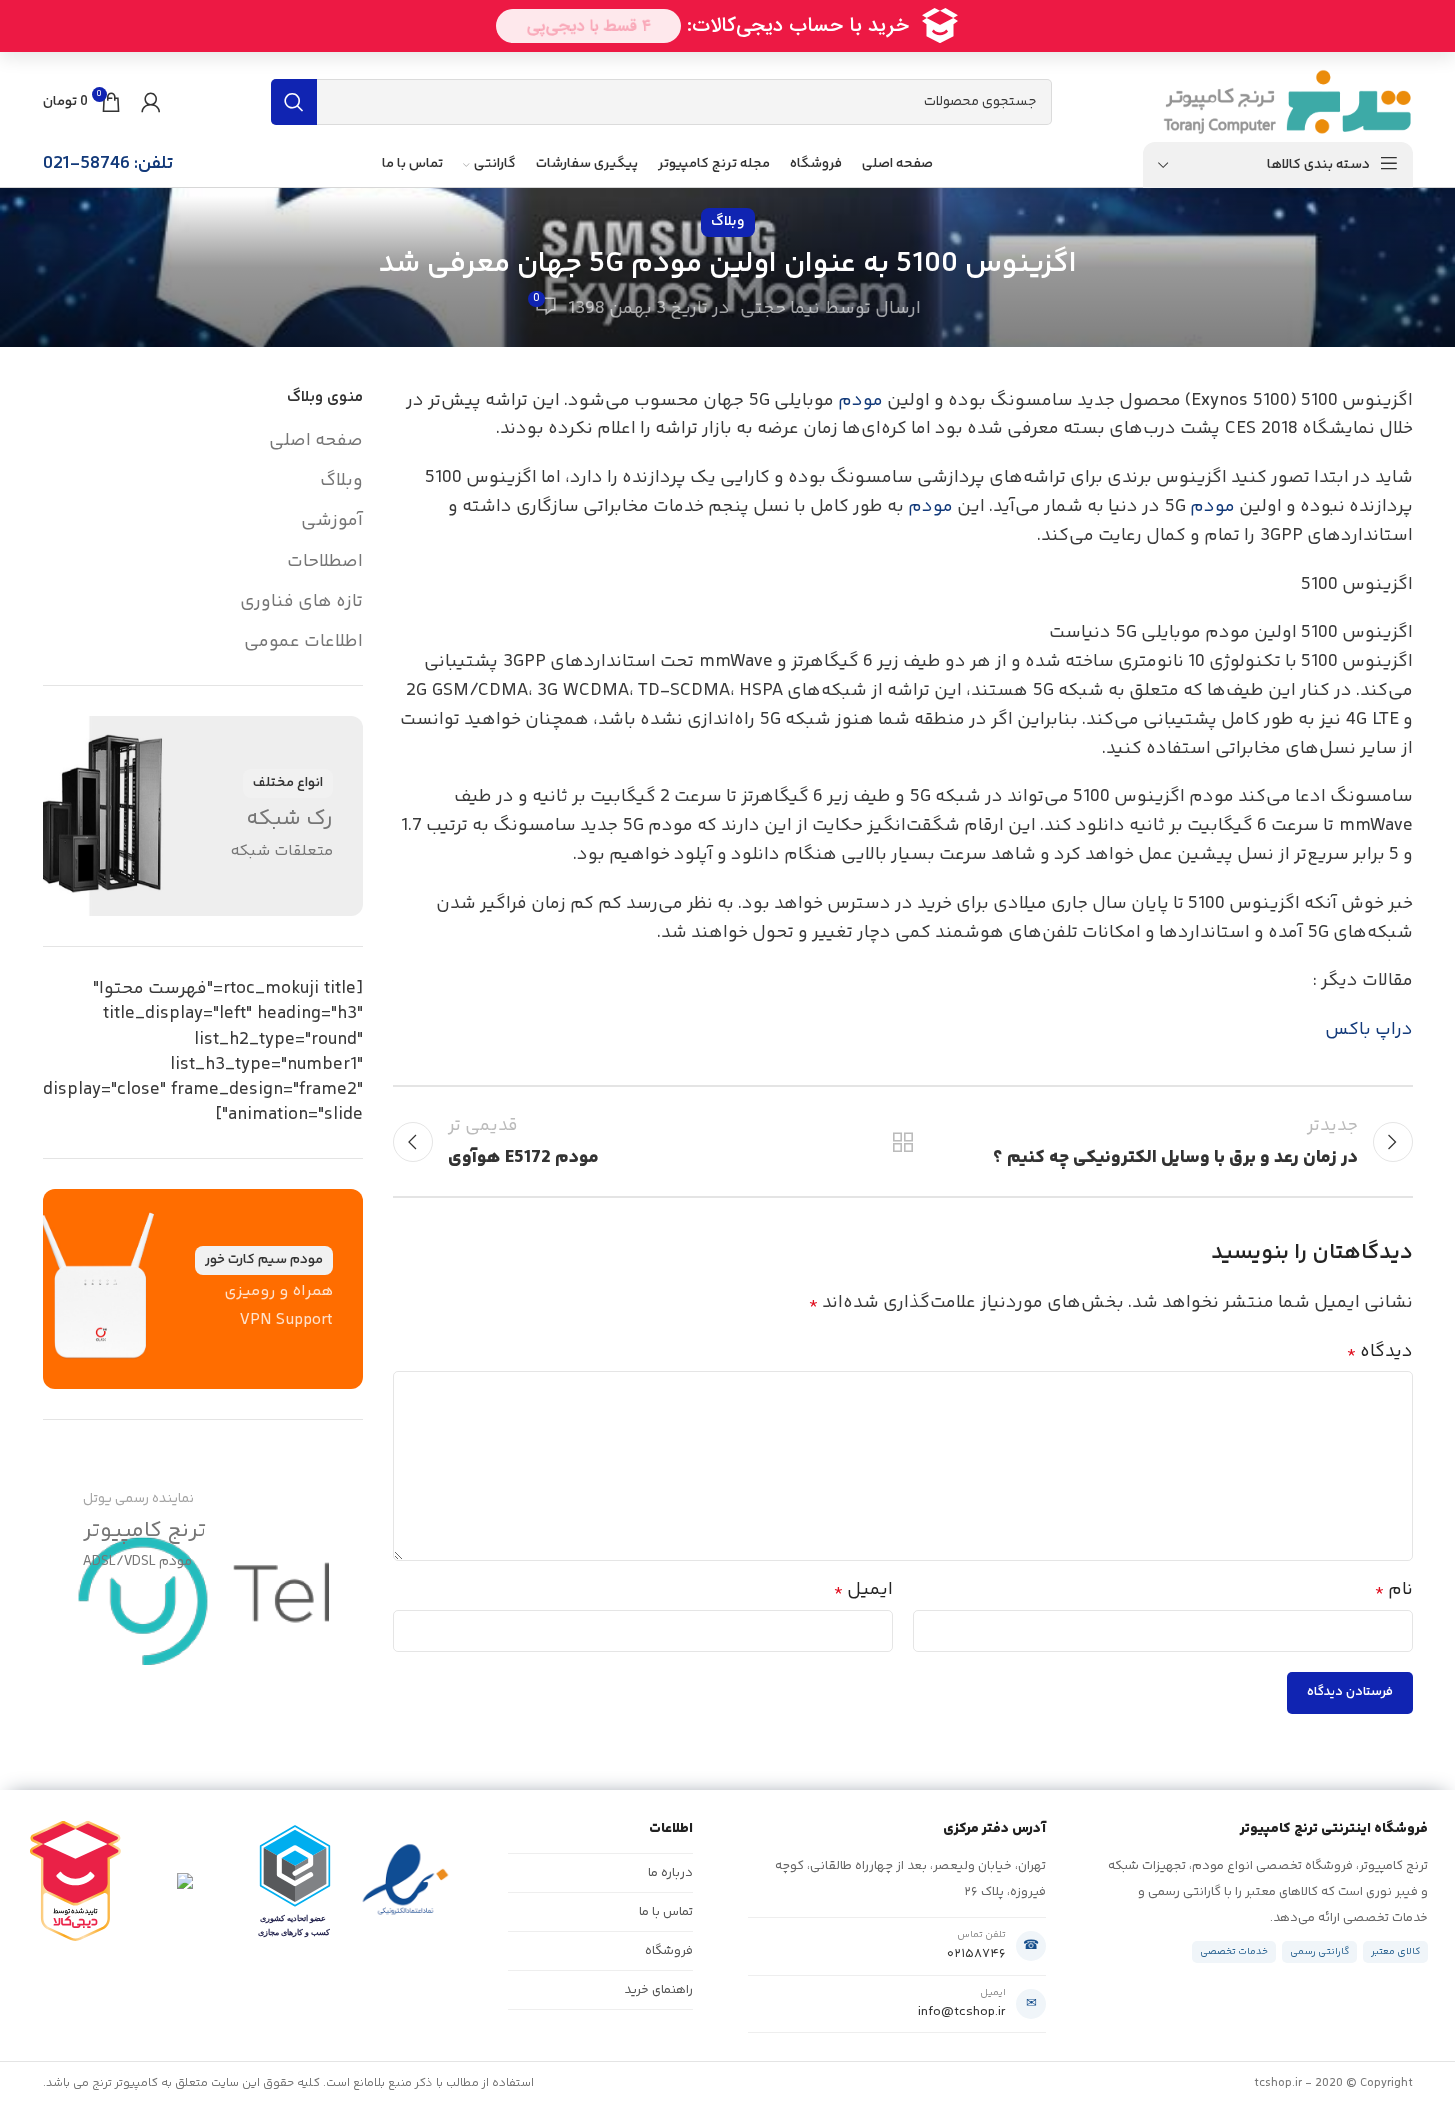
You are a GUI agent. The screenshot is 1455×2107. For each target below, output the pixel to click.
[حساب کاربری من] (151, 102)
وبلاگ (728, 222)
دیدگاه (1380, 1352)
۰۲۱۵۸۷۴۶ (976, 1954)
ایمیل (863, 1590)
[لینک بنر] (203, 816)
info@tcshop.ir (962, 2012)
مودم (860, 401)
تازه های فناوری (301, 602)
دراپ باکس (1369, 1030)
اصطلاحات (325, 562)
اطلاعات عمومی (303, 642)
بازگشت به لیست (902, 1142)
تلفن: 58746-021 (108, 164)
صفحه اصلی (316, 441)
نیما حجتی (780, 309)
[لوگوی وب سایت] (1287, 102)
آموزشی (332, 521)
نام (1394, 1590)
